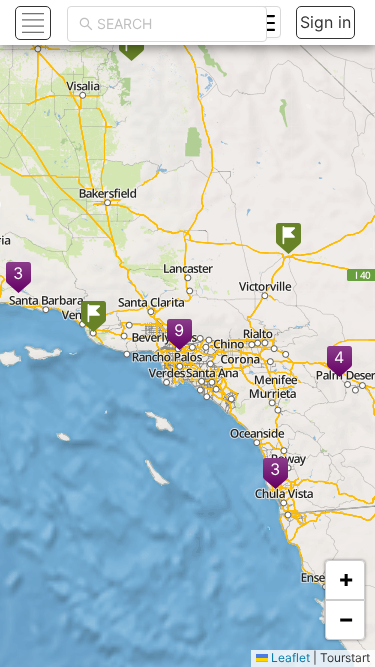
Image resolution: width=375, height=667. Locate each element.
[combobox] (176, 24)
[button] (339, 363)
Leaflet (289, 657)
